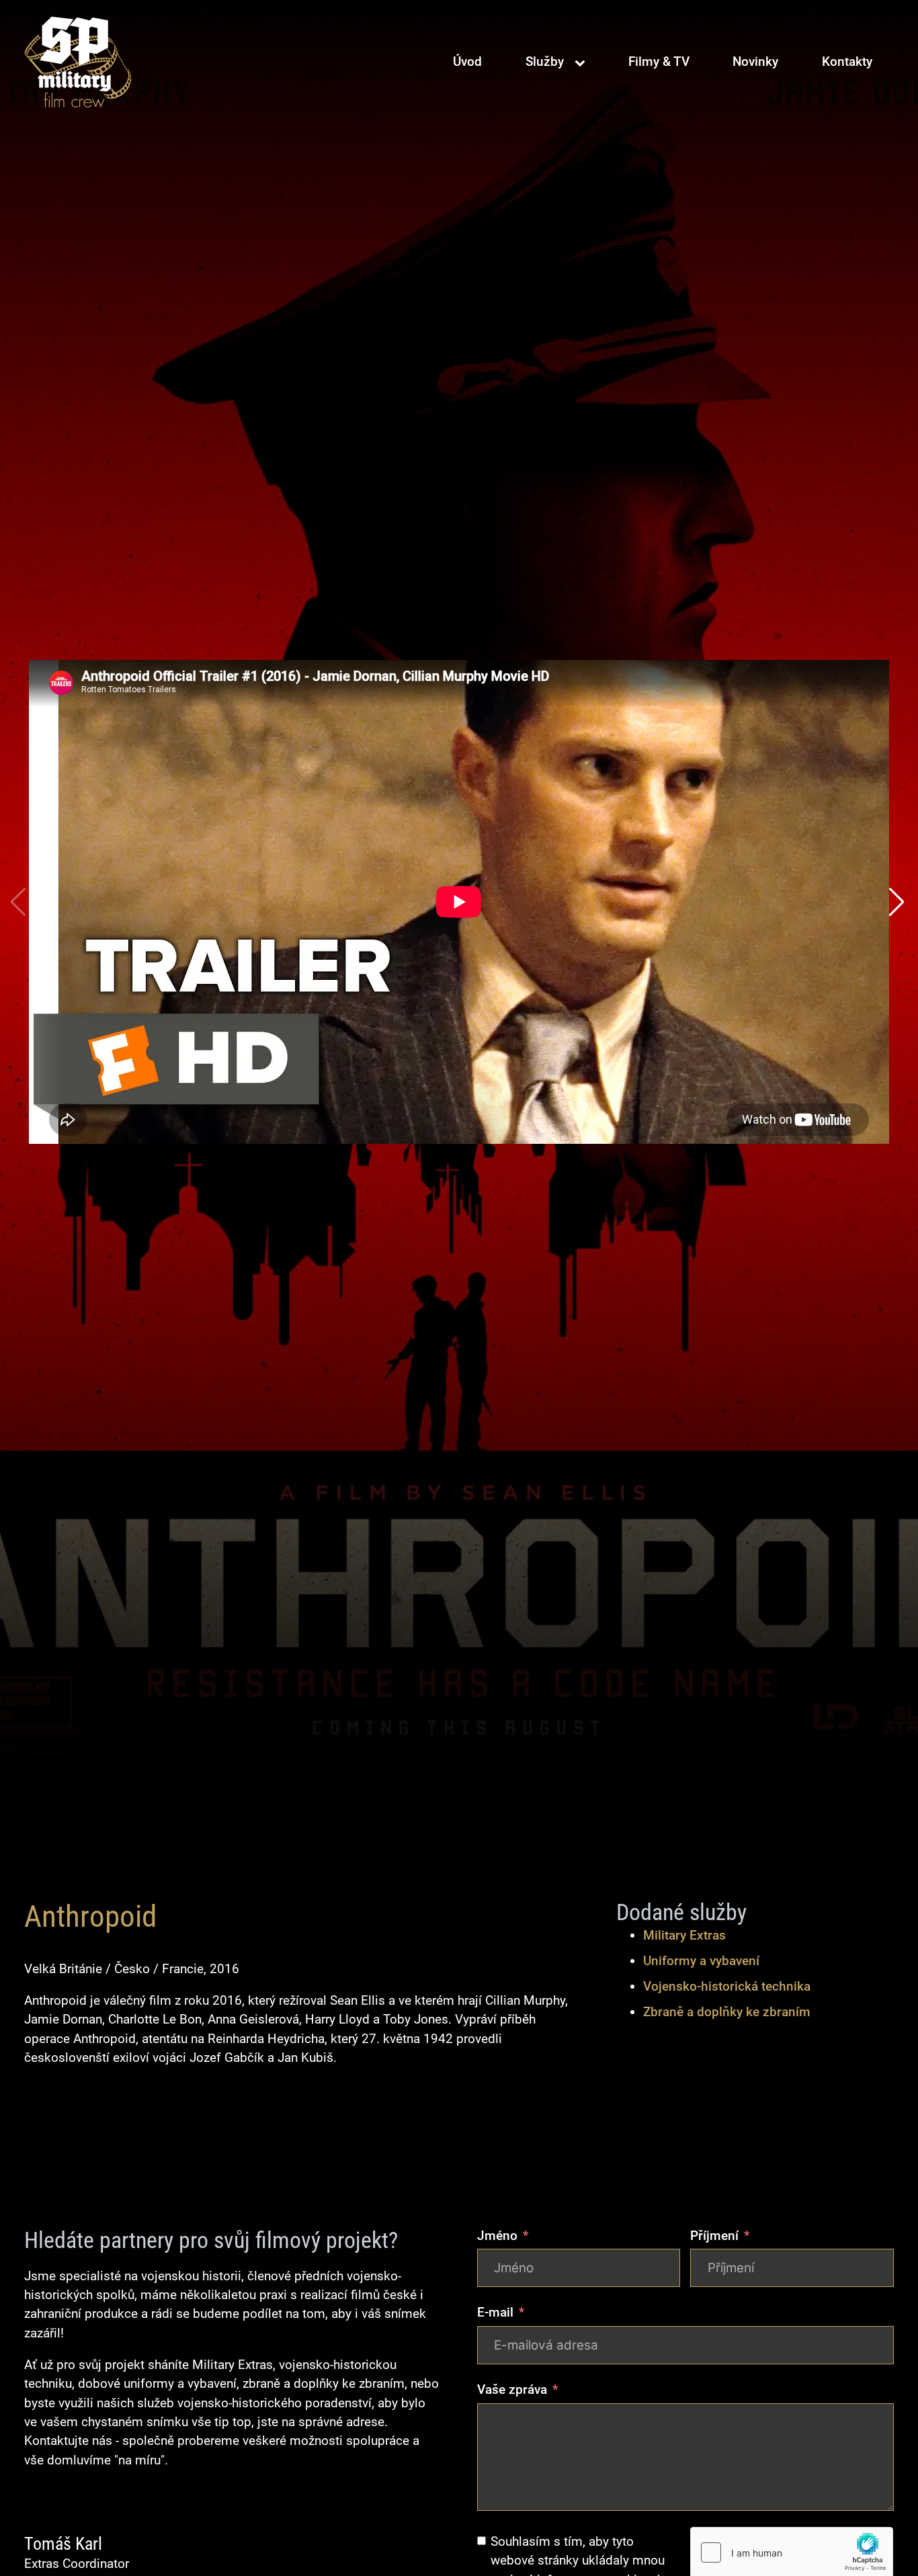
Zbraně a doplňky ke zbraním (727, 2012)
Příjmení (714, 2236)
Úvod (467, 61)
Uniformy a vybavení (701, 1961)
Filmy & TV (659, 61)
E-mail (495, 2312)
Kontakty (847, 61)
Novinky (755, 61)
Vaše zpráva (512, 2390)
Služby (545, 61)
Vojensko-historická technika (727, 1986)
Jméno (497, 2236)
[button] (898, 902)
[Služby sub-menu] (583, 63)
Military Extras (684, 1935)
